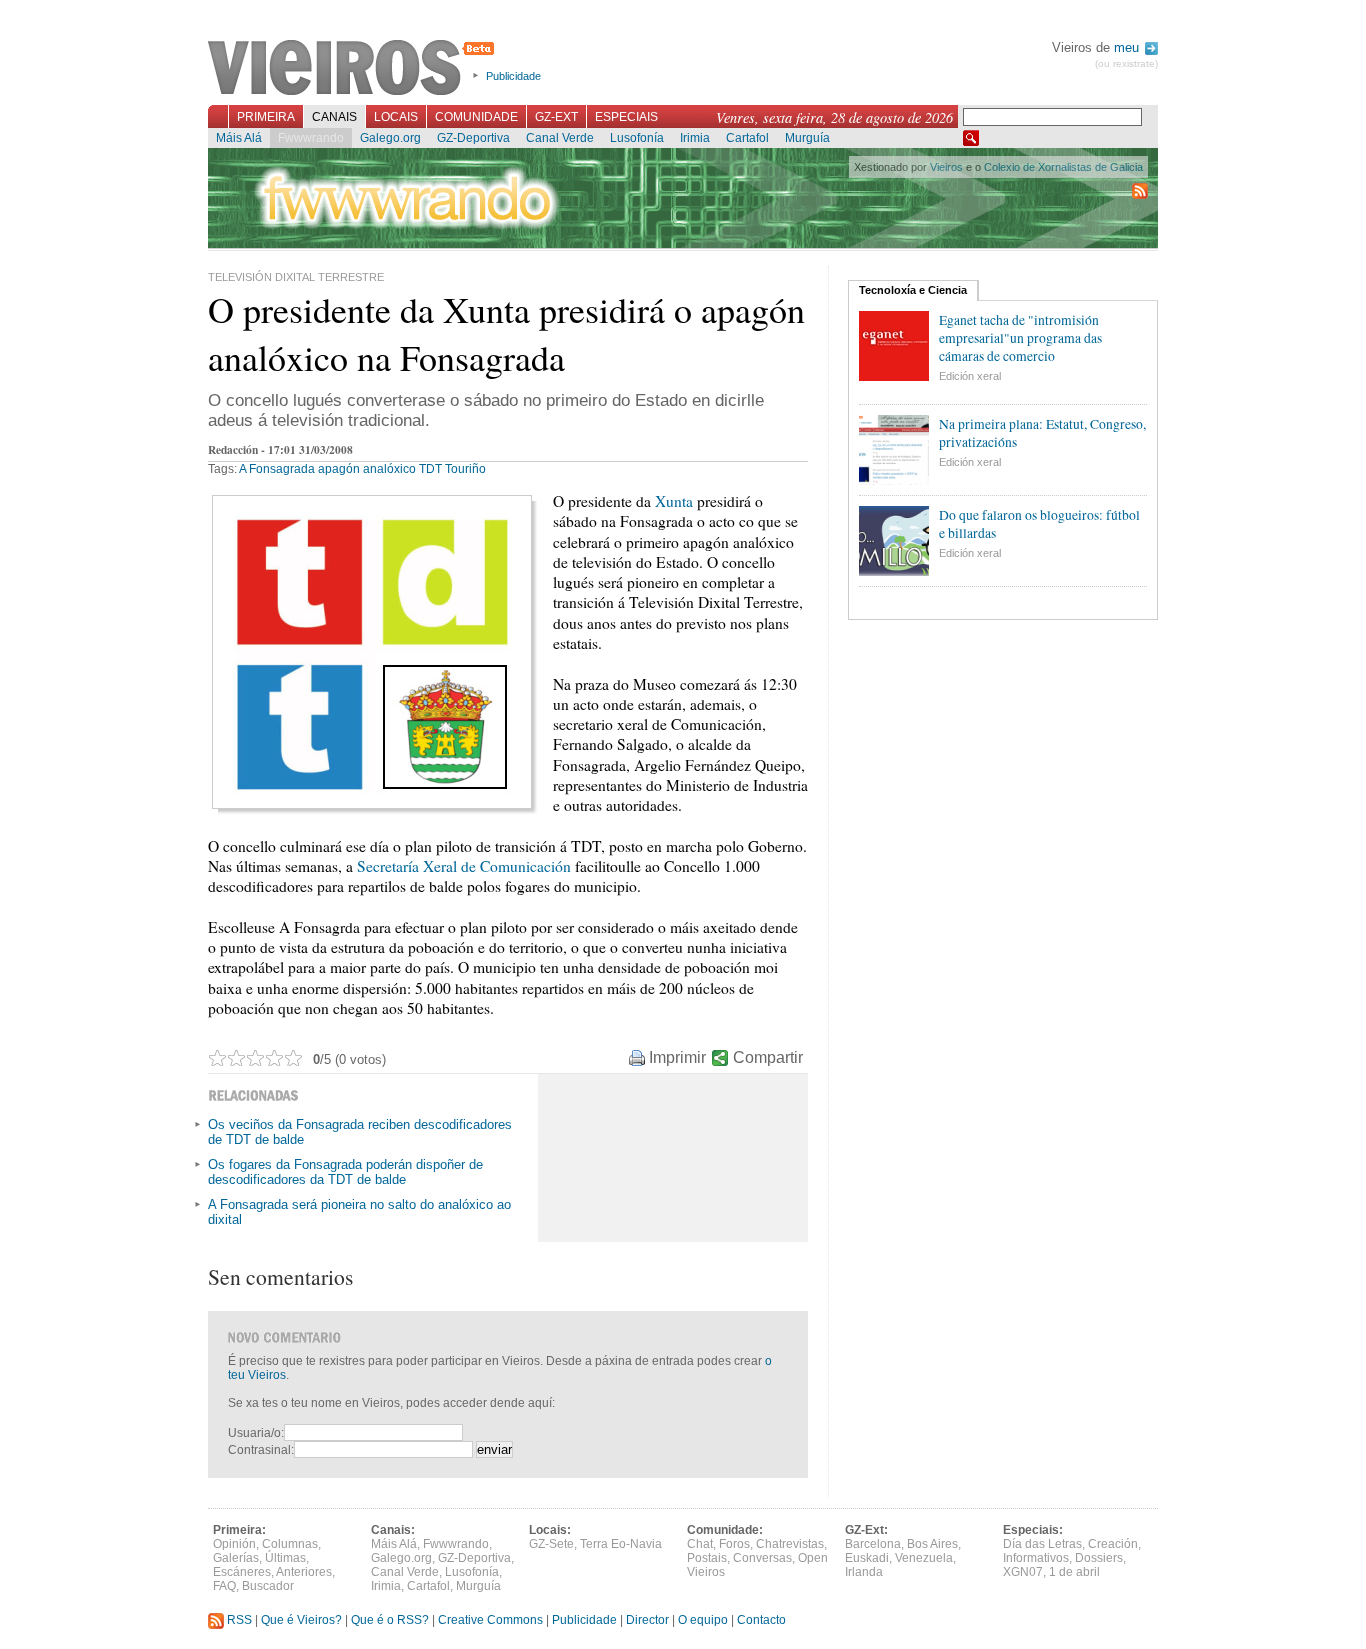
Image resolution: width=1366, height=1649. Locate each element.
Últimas (285, 1558)
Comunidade (476, 117)
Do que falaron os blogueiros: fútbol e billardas (1039, 524)
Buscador (268, 1586)
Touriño (465, 469)
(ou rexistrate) (1126, 63)
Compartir (768, 1057)
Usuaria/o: (256, 1433)
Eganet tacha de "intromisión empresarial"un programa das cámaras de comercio (1020, 338)
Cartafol (747, 138)
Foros (734, 1544)
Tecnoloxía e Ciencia (913, 290)
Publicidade (513, 76)
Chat (700, 1544)
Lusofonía (637, 138)
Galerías (236, 1558)
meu (1128, 47)
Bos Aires (932, 1544)
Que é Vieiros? (301, 1620)
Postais (707, 1558)
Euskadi (867, 1558)
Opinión (234, 1544)
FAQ (224, 1586)
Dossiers (1099, 1558)
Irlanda (864, 1572)
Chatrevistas (790, 1544)
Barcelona (873, 1544)
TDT (430, 469)
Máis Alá (239, 138)
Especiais (626, 117)
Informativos (1036, 1558)
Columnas (290, 1544)
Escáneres (242, 1572)
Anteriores (304, 1572)
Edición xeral (970, 376)
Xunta (674, 501)
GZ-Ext (556, 117)
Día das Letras (1042, 1544)
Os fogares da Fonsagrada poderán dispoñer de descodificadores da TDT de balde (345, 1172)
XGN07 (1023, 1572)
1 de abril (1074, 1572)
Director (647, 1620)
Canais (334, 117)
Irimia (695, 138)
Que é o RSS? (390, 1620)
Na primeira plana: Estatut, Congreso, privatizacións (1042, 433)
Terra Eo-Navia (621, 1544)
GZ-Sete (551, 1544)
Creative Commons (490, 1620)
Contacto (761, 1620)
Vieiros (354, 69)
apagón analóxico (367, 469)
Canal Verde (560, 138)
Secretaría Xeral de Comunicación (464, 866)
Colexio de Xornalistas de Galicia (1063, 167)
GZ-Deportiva (473, 138)
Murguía (807, 138)
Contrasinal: (261, 1450)
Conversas (762, 1558)
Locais (396, 117)
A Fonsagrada (277, 469)
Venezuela (924, 1558)
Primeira (266, 117)
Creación (1113, 1544)
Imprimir (677, 1057)
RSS (238, 1620)
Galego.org (390, 138)
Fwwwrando (311, 138)
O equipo (703, 1620)
